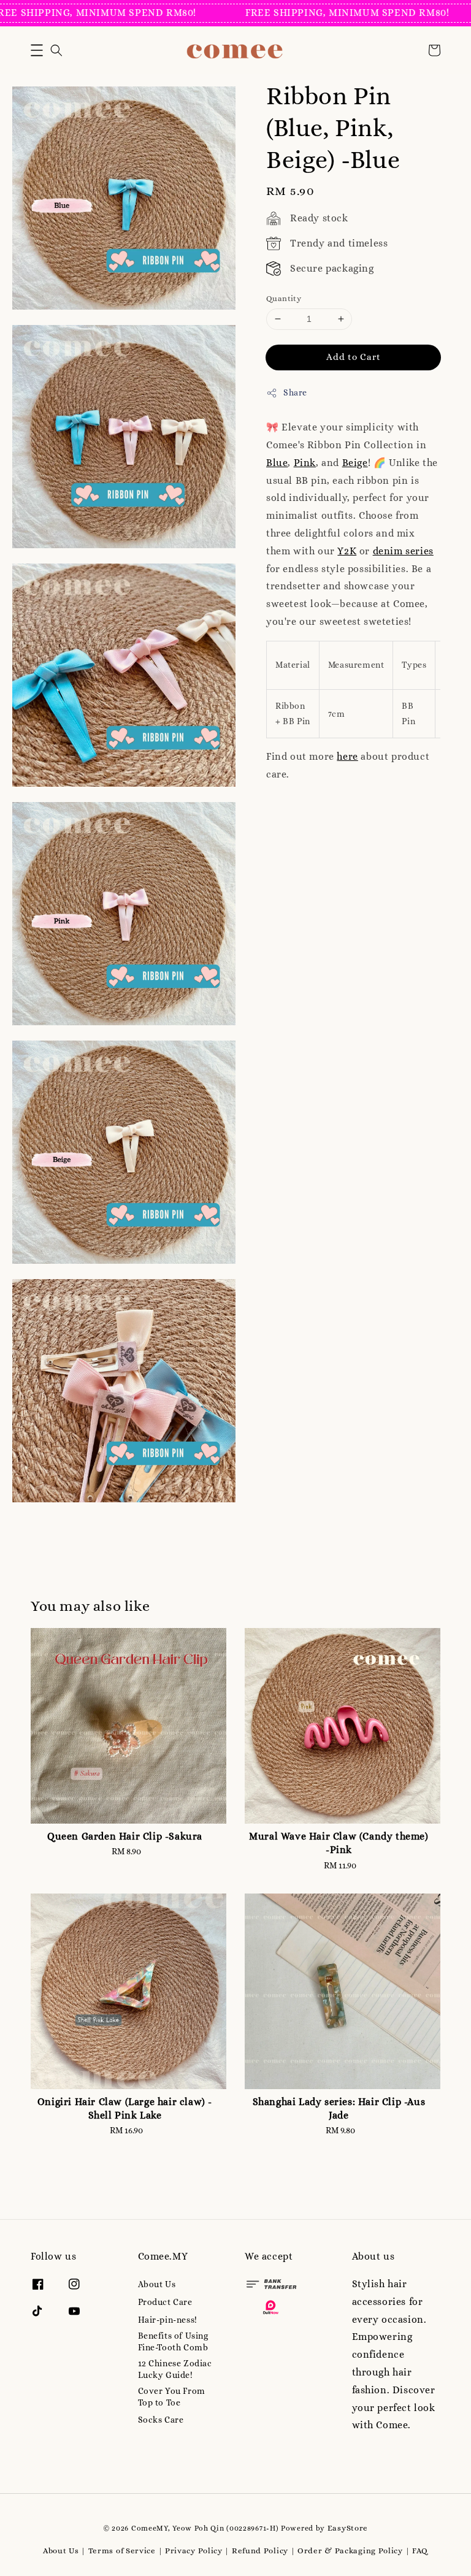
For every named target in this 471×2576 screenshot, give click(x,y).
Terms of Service (122, 2551)
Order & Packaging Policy (350, 2551)
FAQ (420, 2551)
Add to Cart (354, 357)
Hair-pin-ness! (168, 2320)
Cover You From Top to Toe (172, 2396)
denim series (403, 551)
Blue (277, 463)
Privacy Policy (194, 2551)
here (347, 756)
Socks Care (161, 2420)
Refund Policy (260, 2551)
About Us (157, 2284)
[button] (37, 50)
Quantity (284, 298)
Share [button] (295, 392)
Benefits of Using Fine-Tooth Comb (173, 2341)
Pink (305, 463)
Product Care (165, 2302)
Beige (355, 463)
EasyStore (348, 2528)
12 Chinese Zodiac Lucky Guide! (175, 2369)
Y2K (347, 551)
